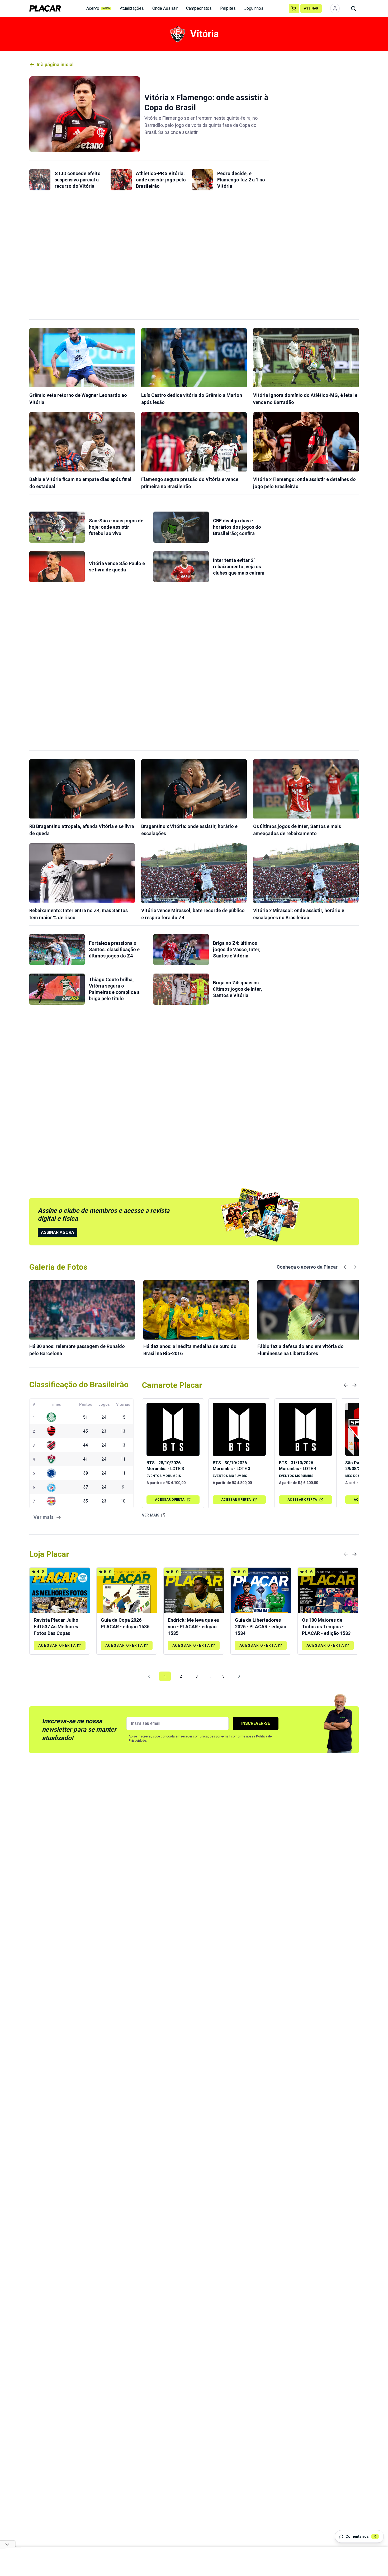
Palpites (228, 8)
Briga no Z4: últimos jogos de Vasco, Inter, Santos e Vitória (237, 949)
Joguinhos (254, 8)
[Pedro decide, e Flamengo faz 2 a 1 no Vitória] (202, 180)
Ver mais (151, 1515)
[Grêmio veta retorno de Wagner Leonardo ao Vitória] (82, 358)
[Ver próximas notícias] (354, 1267)
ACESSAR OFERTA (170, 1500)
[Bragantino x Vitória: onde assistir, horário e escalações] (194, 789)
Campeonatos (199, 8)
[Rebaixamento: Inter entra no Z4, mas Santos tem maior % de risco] (82, 873)
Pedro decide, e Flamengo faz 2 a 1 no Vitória (241, 180)
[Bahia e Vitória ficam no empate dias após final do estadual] (82, 442)
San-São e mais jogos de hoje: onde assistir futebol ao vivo (116, 527)
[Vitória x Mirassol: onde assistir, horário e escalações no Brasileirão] (306, 873)
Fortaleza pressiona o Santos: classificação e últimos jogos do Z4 (114, 949)
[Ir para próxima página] (239, 1676)
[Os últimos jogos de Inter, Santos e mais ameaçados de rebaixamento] (306, 789)
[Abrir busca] (353, 8)
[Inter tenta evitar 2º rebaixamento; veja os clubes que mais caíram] (181, 567)
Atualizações (132, 8)
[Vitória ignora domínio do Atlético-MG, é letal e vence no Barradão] (306, 358)
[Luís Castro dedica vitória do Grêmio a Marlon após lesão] (194, 358)
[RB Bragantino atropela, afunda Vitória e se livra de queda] (82, 789)
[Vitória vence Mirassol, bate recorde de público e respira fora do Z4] (194, 873)
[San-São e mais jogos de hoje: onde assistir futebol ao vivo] (57, 527)
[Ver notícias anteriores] (346, 1267)
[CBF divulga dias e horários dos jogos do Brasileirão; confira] (181, 527)
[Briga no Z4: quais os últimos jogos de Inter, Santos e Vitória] (181, 989)
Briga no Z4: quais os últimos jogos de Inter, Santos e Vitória (238, 989)
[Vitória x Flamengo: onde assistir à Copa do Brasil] (85, 114)
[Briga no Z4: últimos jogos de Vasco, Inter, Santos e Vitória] (181, 950)
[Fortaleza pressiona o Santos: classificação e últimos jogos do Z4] (57, 950)
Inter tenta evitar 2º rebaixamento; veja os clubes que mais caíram (239, 567)
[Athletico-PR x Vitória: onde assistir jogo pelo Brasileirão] (121, 180)
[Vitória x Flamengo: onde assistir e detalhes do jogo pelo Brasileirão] (306, 442)
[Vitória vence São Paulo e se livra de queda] (57, 567)
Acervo (98, 8)
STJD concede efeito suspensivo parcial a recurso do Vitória (78, 180)
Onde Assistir (165, 8)
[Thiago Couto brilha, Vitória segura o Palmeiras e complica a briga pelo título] (57, 989)
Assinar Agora (58, 1232)
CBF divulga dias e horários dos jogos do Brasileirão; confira (237, 527)
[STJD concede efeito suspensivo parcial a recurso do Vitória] (40, 180)
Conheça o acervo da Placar (307, 1267)
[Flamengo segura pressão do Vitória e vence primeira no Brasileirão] (194, 442)
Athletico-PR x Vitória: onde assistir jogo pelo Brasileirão (161, 180)
